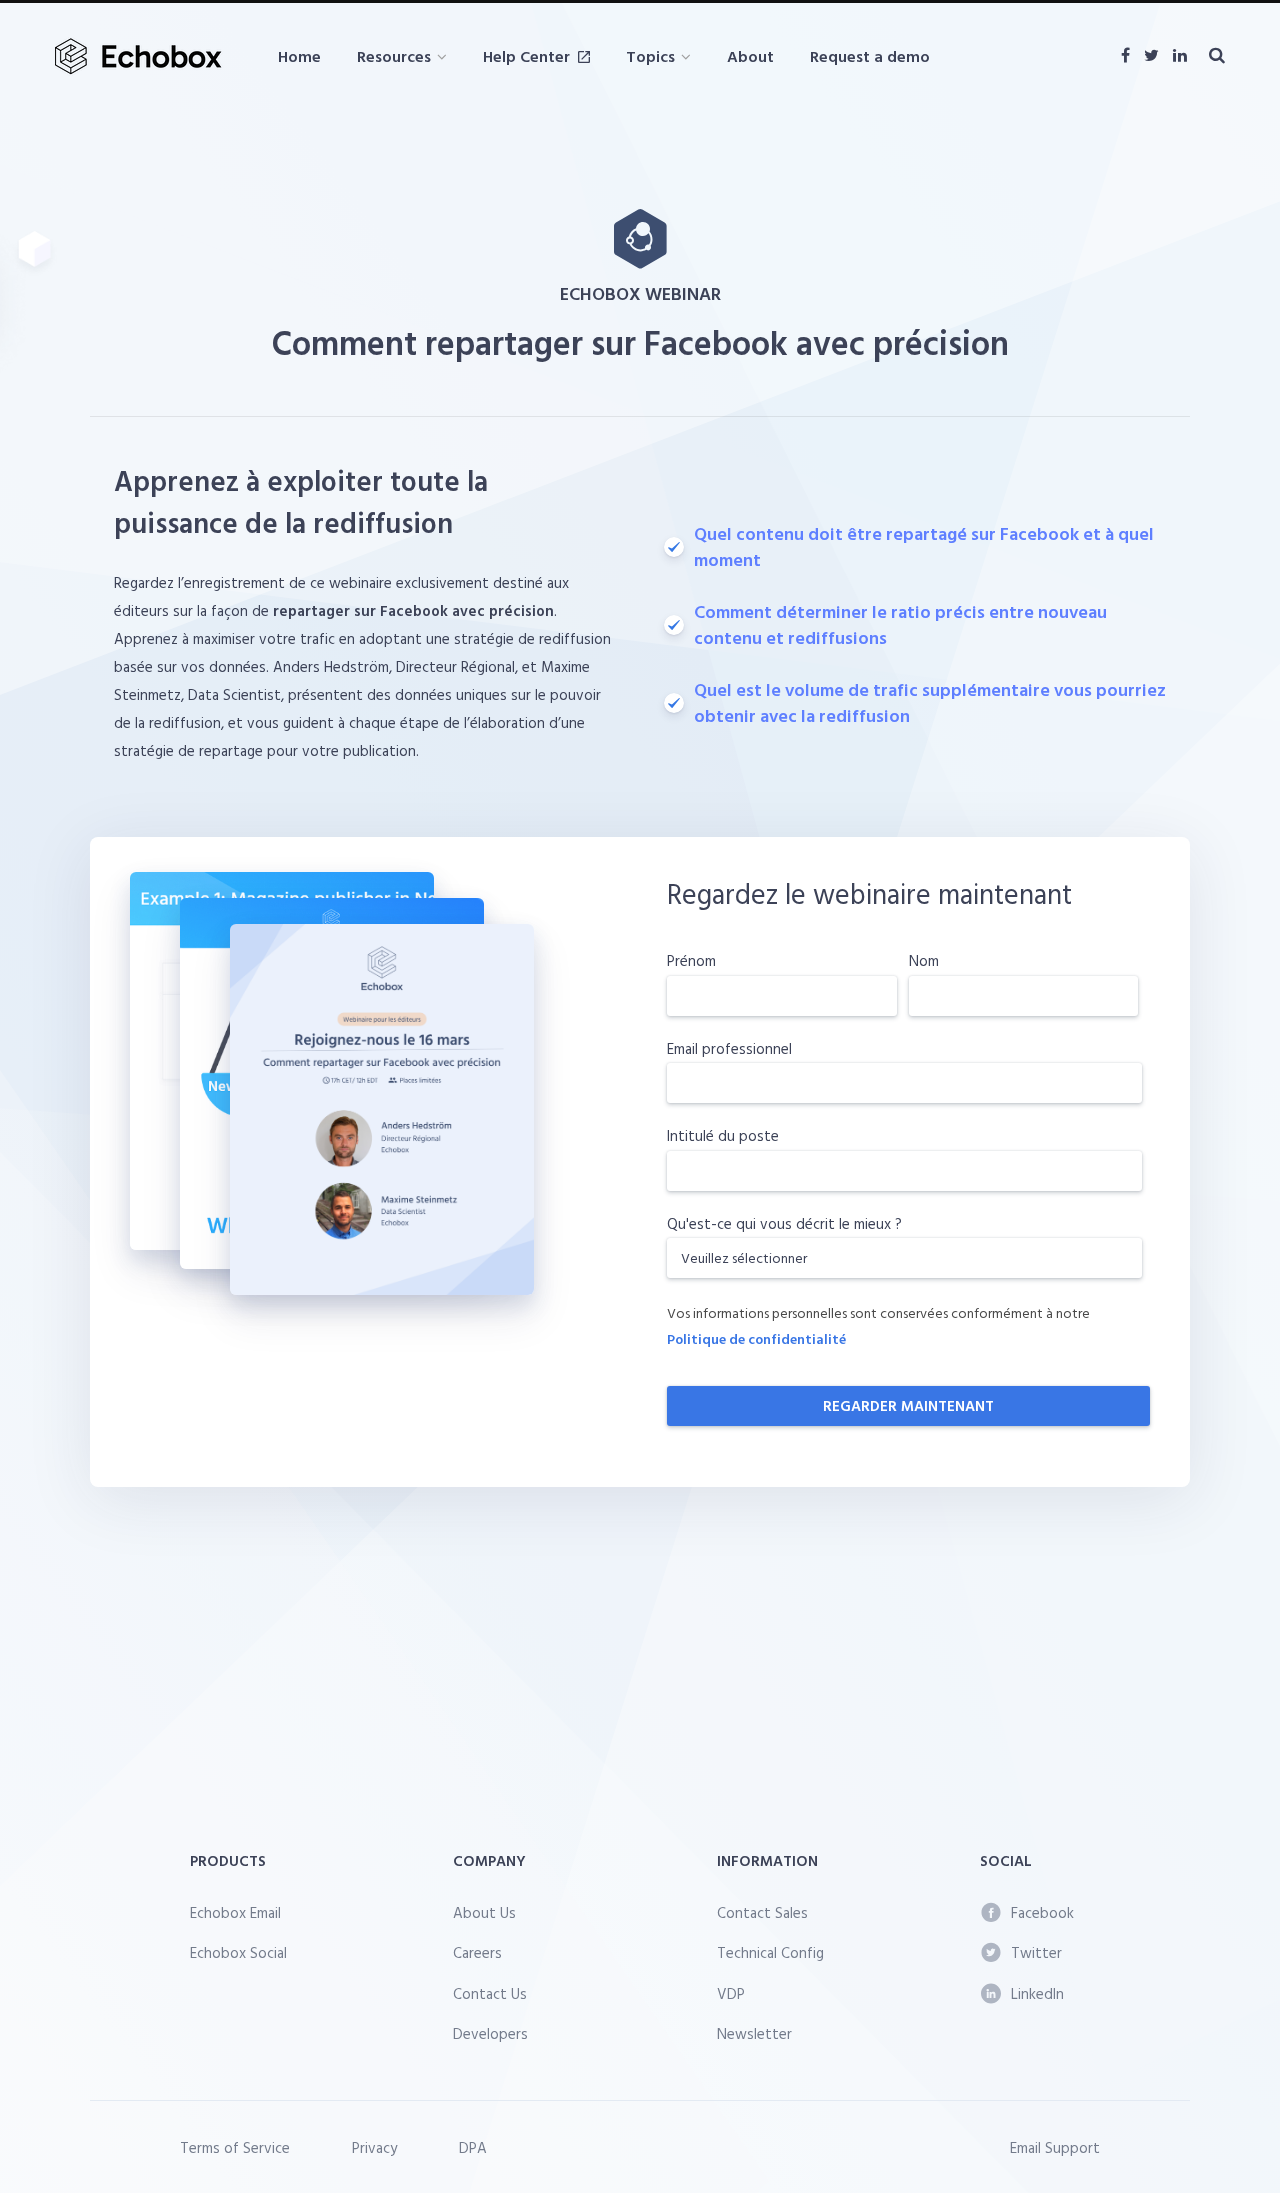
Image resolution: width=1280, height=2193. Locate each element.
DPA (473, 2147)
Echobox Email (235, 1912)
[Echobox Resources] (142, 56)
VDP (731, 1993)
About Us (484, 1912)
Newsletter (754, 2033)
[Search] (1217, 55)
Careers (477, 1952)
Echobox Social (238, 1952)
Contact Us (490, 1993)
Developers (490, 2033)
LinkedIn (1037, 1993)
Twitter (1036, 1952)
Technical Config (770, 1952)
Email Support (1055, 2147)
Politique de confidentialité (756, 1338)
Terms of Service (235, 2147)
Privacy (374, 2147)
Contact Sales (762, 1912)
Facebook (1042, 1912)
